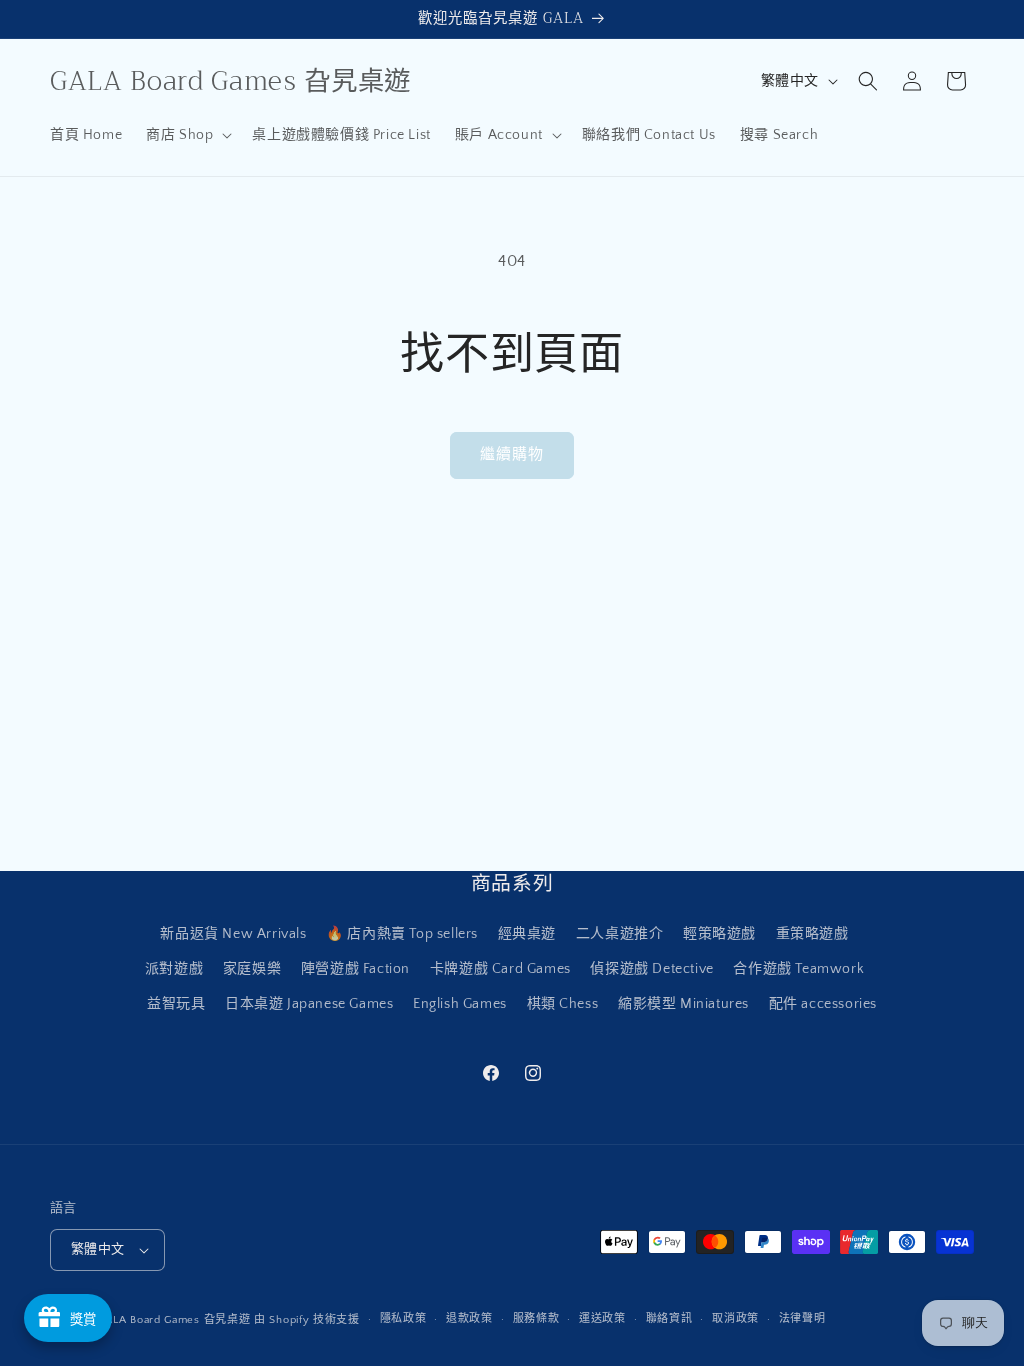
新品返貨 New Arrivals (233, 934)
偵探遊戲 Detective (651, 969)
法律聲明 (802, 1319)
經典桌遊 (527, 934)
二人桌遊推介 (620, 934)
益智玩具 (176, 1004)
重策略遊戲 (812, 934)
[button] (187, 135)
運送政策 (602, 1319)
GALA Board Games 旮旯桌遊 (174, 1320)
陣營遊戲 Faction (355, 969)
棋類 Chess (563, 1004)
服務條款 (536, 1319)
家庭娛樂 (252, 969)
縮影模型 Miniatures (683, 1004)
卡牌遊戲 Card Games (500, 969)
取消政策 (735, 1319)
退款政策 (469, 1319)
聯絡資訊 (669, 1319)
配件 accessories (823, 1004)
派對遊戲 (174, 969)
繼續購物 (512, 454)
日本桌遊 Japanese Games (309, 1004)
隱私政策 (403, 1319)
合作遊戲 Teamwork (798, 969)
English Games (460, 1004)
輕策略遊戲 (719, 934)
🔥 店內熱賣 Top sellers (402, 934)
